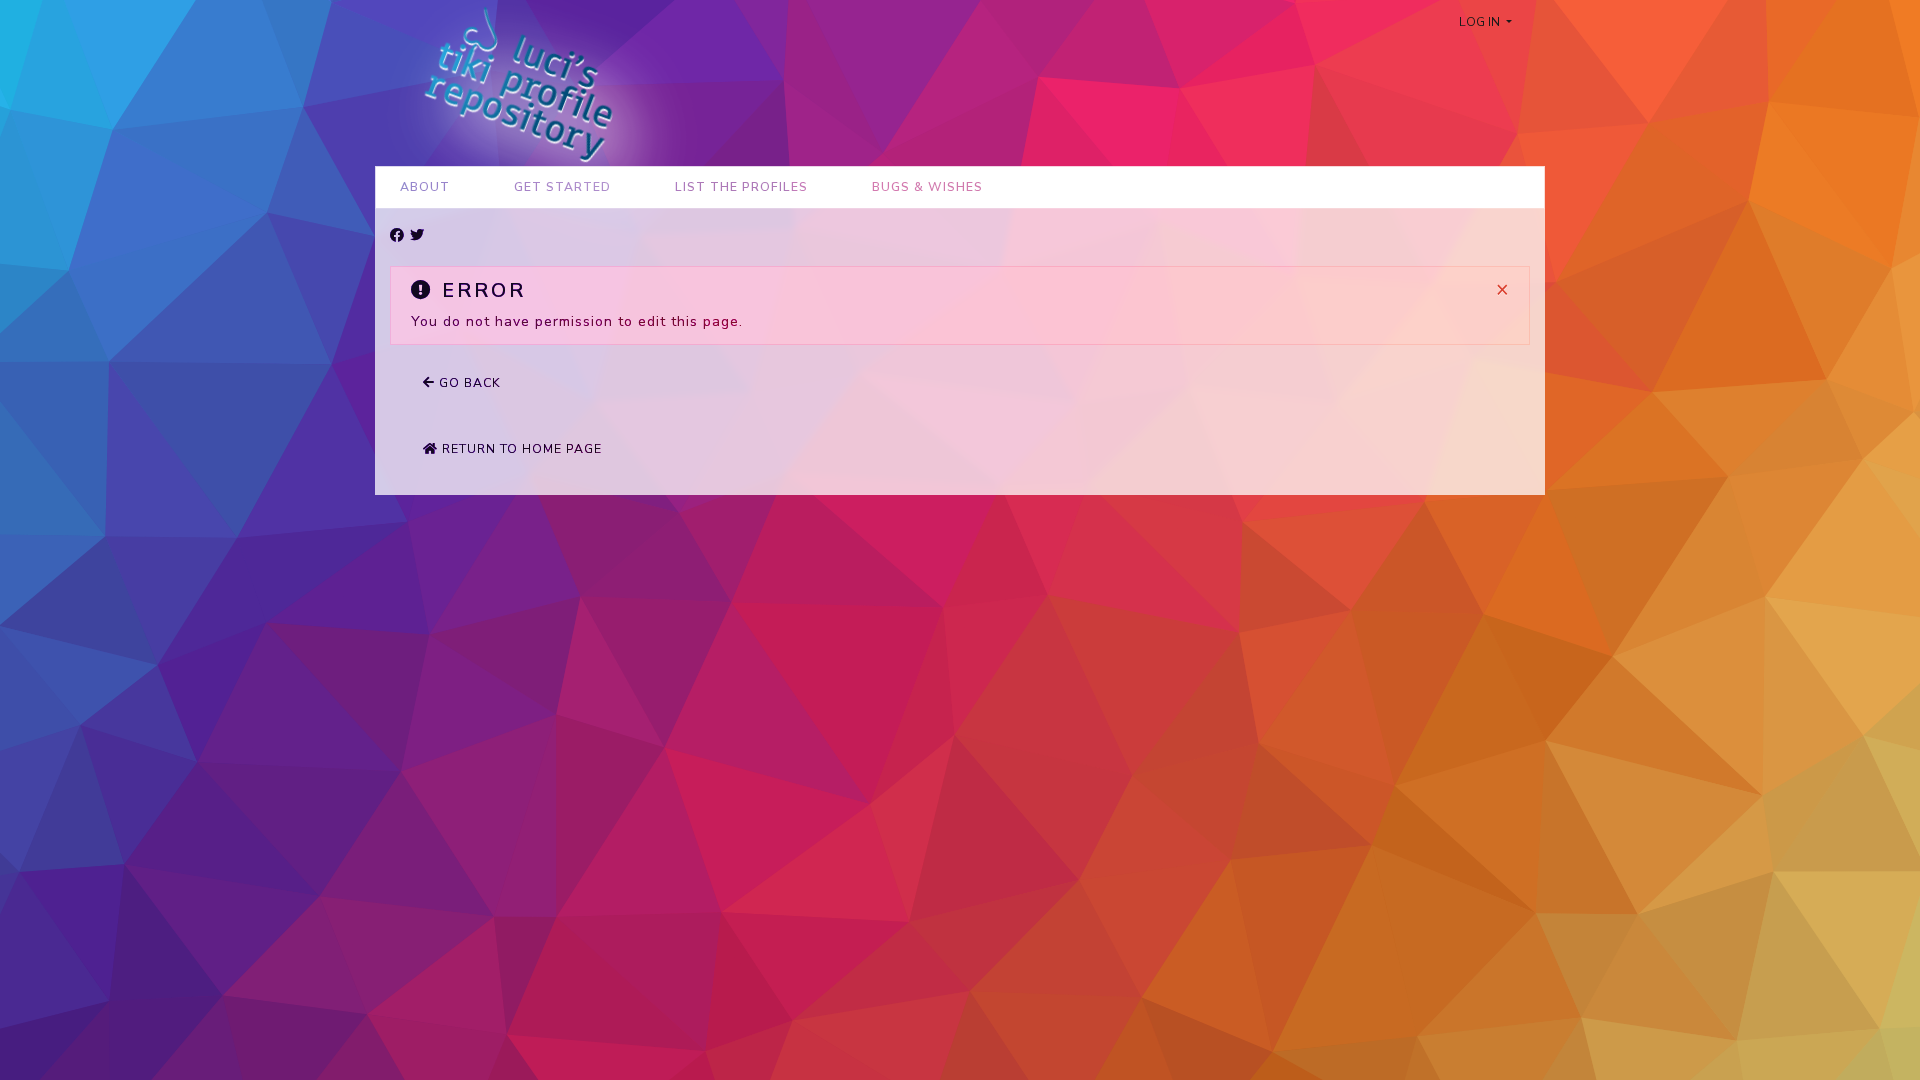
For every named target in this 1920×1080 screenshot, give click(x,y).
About (425, 187)
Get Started (562, 187)
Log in (1481, 22)
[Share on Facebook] (397, 235)
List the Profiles (741, 187)
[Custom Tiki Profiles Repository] (511, 81)
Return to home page (520, 449)
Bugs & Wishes (927, 187)
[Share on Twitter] (417, 235)
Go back (468, 383)
